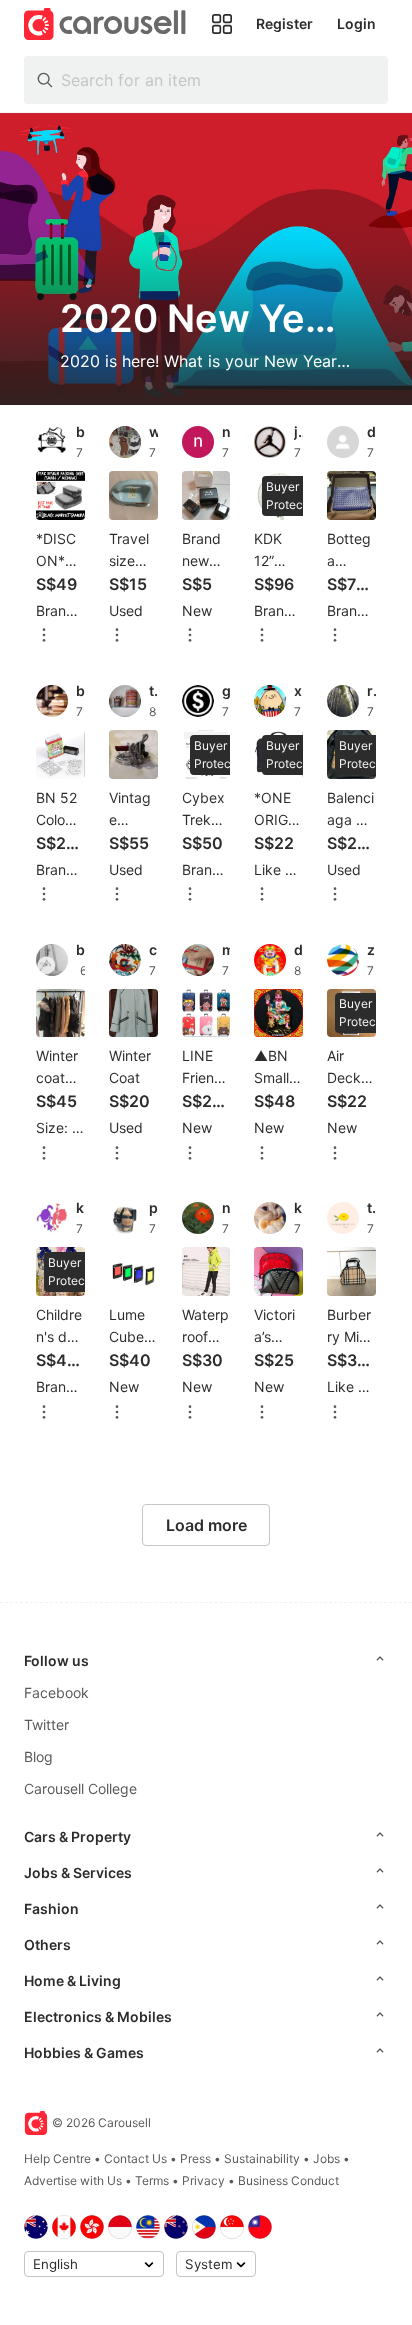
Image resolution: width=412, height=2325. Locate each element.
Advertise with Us (73, 2180)
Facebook (56, 1692)
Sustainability (262, 2158)
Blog (38, 1756)
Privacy (203, 2180)
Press (195, 2158)
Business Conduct (288, 2180)
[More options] (44, 636)
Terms (152, 2180)
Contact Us (135, 2158)
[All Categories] (222, 24)
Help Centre (57, 2158)
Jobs (326, 2158)
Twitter (46, 1724)
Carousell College (80, 1788)
